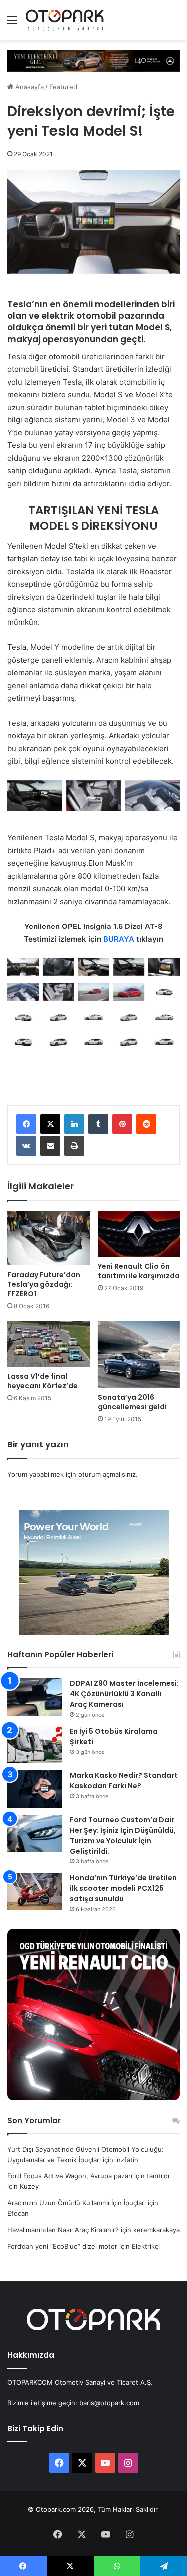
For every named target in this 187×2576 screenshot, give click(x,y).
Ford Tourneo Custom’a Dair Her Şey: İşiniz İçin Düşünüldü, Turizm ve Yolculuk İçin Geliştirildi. (123, 1835)
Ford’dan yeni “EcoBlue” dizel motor (62, 2246)
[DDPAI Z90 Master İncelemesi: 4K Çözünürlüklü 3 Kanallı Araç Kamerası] (35, 1697)
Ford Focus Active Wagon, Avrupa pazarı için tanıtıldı (88, 2176)
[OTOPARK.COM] (65, 20)
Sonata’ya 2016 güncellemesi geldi (132, 1402)
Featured (63, 87)
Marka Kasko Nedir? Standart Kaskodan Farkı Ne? (124, 1781)
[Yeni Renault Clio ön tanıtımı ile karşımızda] (139, 1234)
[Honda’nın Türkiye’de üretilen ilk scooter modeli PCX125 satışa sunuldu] (35, 1892)
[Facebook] (26, 1124)
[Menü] (12, 24)
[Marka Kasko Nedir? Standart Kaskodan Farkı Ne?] (35, 1789)
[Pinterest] (122, 1124)
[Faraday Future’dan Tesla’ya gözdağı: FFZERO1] (49, 1238)
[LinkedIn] (74, 1124)
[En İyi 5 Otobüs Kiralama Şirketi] (35, 1745)
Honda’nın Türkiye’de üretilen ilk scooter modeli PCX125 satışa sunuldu (123, 1888)
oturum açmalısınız (107, 1474)
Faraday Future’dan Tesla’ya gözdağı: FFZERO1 (44, 1284)
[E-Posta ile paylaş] (50, 1146)
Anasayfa (29, 87)
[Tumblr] (98, 1124)
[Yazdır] (74, 1146)
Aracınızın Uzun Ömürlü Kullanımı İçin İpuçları (77, 2203)
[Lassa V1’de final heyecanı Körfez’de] (49, 1344)
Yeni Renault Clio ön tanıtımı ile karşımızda (139, 1271)
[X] (50, 1124)
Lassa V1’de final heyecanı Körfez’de (43, 1381)
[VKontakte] (26, 1146)
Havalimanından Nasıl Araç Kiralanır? (63, 2230)
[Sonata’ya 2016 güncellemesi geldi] (139, 1354)
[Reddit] (146, 1124)
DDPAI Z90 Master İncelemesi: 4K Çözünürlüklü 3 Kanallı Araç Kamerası (124, 1694)
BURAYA (119, 939)
